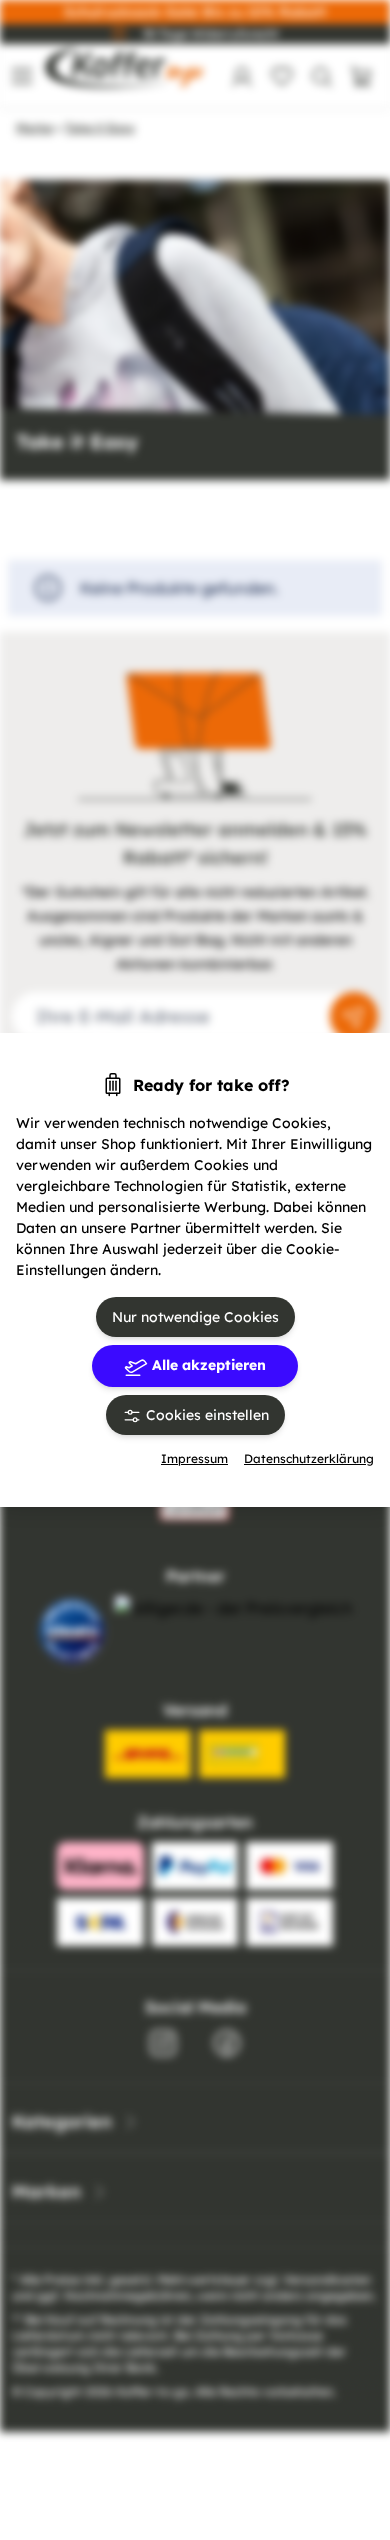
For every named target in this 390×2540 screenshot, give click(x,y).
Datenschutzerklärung (309, 1458)
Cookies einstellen (205, 1415)
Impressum (194, 1458)
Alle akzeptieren (207, 1365)
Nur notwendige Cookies (195, 1317)
